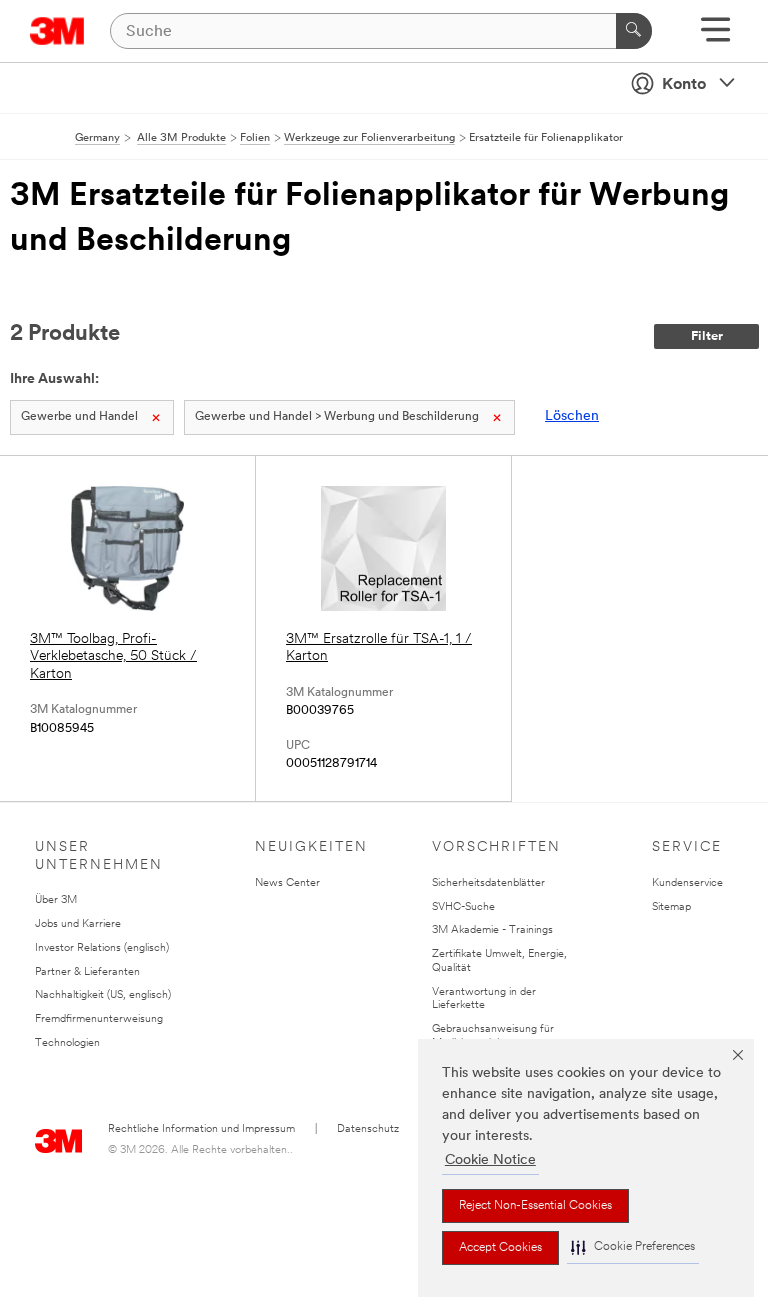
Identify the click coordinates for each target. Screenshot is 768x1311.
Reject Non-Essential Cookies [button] (535, 1206)
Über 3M (56, 900)
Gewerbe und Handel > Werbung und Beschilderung (337, 417)
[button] (633, 1247)
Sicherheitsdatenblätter (488, 883)
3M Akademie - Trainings (492, 930)
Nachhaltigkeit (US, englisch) (103, 995)
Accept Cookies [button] (500, 1248)
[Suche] (634, 31)
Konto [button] (684, 85)
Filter (707, 336)
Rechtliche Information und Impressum (201, 1129)
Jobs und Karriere (78, 924)
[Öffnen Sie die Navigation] (715, 36)
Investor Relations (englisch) (102, 948)
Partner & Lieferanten (87, 972)
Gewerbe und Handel (79, 417)
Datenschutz (368, 1129)
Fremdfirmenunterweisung (99, 1019)
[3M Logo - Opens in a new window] (57, 31)
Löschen (572, 416)
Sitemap (671, 907)
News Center (287, 883)
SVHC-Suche (463, 907)
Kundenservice (687, 883)
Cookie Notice (490, 1160)
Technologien (67, 1043)
